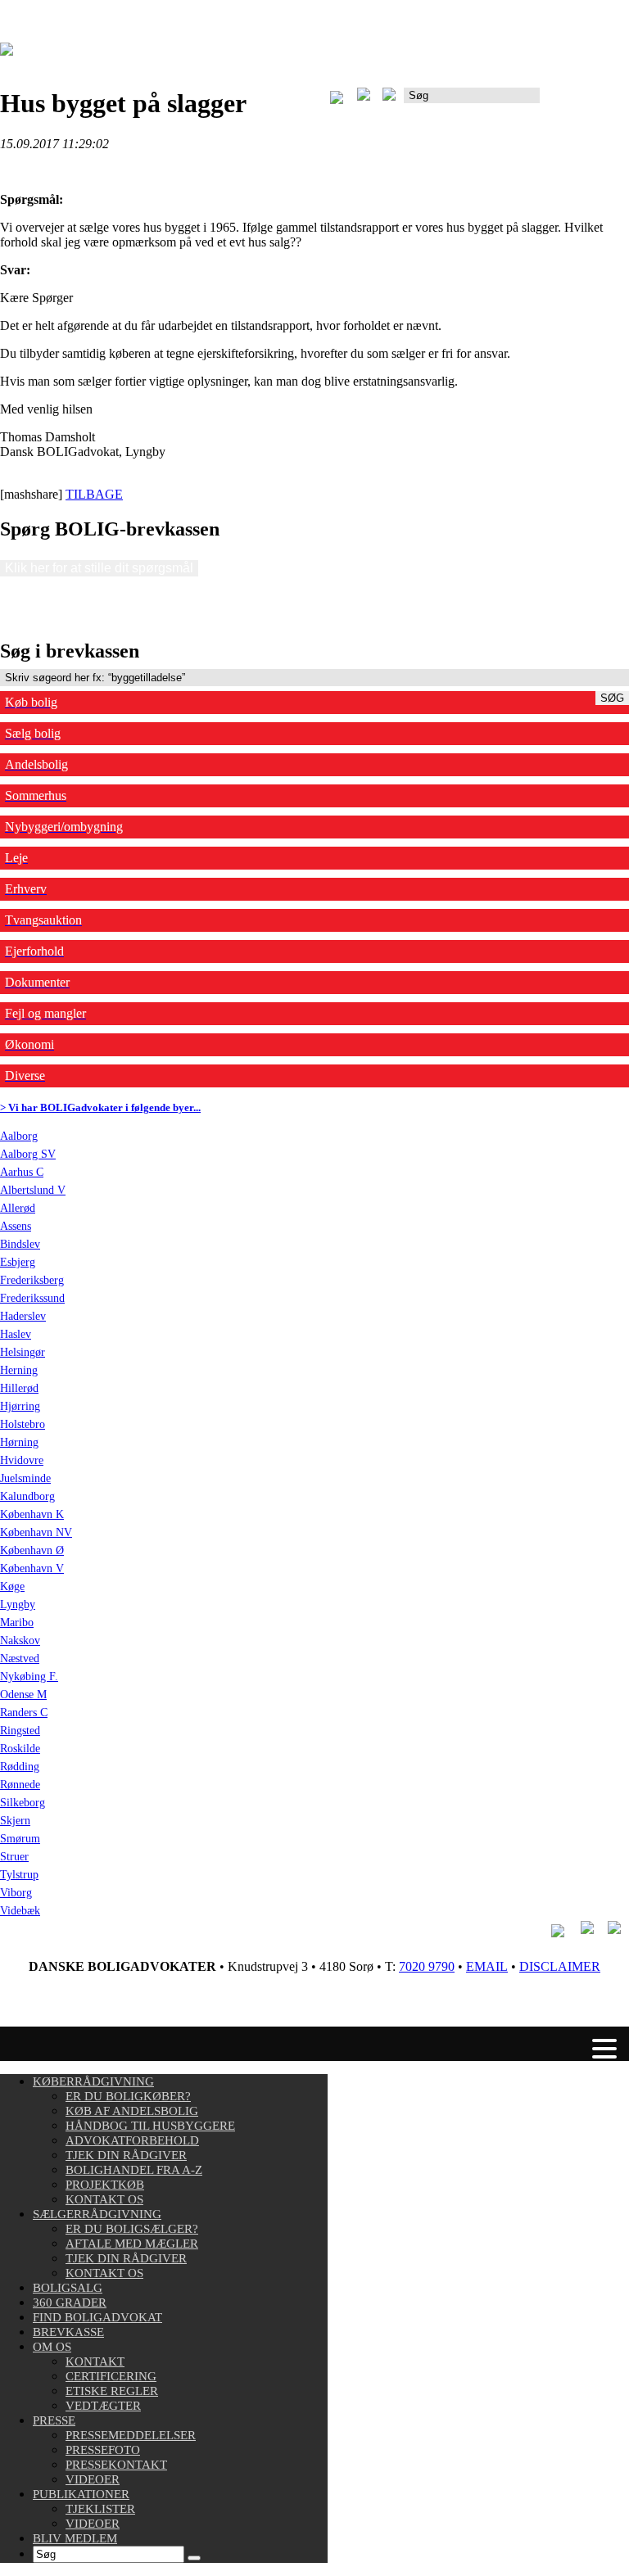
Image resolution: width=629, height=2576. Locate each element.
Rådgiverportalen (584, 101)
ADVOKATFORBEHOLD (132, 2140)
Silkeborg (23, 1803)
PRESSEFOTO (103, 2450)
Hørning (19, 1442)
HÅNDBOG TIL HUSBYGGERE (150, 2126)
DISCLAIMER (560, 1966)
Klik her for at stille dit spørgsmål (99, 568)
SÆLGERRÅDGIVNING (97, 2214)
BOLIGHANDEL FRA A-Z (134, 2170)
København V (32, 1568)
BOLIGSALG (68, 2288)
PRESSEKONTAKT (116, 2465)
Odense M (23, 1695)
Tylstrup (19, 1875)
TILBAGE (94, 494)
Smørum (20, 1839)
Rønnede (20, 1785)
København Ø (32, 1550)
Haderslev (23, 1316)
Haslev (16, 1334)
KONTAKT (95, 2361)
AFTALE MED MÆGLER (132, 2244)
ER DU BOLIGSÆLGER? (132, 2229)
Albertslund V (33, 1190)
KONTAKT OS (104, 2199)
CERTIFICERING (111, 2376)
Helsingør (23, 1352)
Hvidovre (22, 1460)
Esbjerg (18, 1262)
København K (32, 1514)
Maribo (17, 1622)
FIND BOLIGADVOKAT (97, 2317)
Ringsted (20, 1731)
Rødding (20, 1767)
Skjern (15, 1821)
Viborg (16, 1893)
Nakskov (20, 1641)
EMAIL (487, 1966)
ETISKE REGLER (112, 2391)
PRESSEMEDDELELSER (131, 2435)
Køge (12, 1586)
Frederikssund (32, 1298)
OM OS (52, 2347)
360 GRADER (70, 2303)
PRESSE (54, 2420)
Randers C (24, 1713)
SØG (612, 698)
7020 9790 (427, 1966)
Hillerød (19, 1388)
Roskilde (20, 1749)
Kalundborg (27, 1496)
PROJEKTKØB (105, 2185)
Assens (16, 1226)
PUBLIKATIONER (81, 2494)
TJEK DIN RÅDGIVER (126, 2155)
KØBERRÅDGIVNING (93, 2081)
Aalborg (19, 1136)
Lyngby (18, 1604)
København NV (36, 1532)
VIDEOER (93, 2479)
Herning (19, 1370)
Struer (14, 1857)
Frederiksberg (32, 1280)
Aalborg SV (28, 1154)
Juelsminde (25, 1478)
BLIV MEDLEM (75, 2538)
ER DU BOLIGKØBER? (128, 2096)
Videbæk (20, 1911)
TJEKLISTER (100, 2509)
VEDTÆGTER (103, 2406)
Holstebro (23, 1424)
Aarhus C (22, 1172)
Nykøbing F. (29, 1677)
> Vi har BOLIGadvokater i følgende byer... (100, 1107)
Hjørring (20, 1406)
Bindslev (20, 1244)
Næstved (20, 1659)
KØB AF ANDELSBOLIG (132, 2111)
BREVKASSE (68, 2332)
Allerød (18, 1208)
